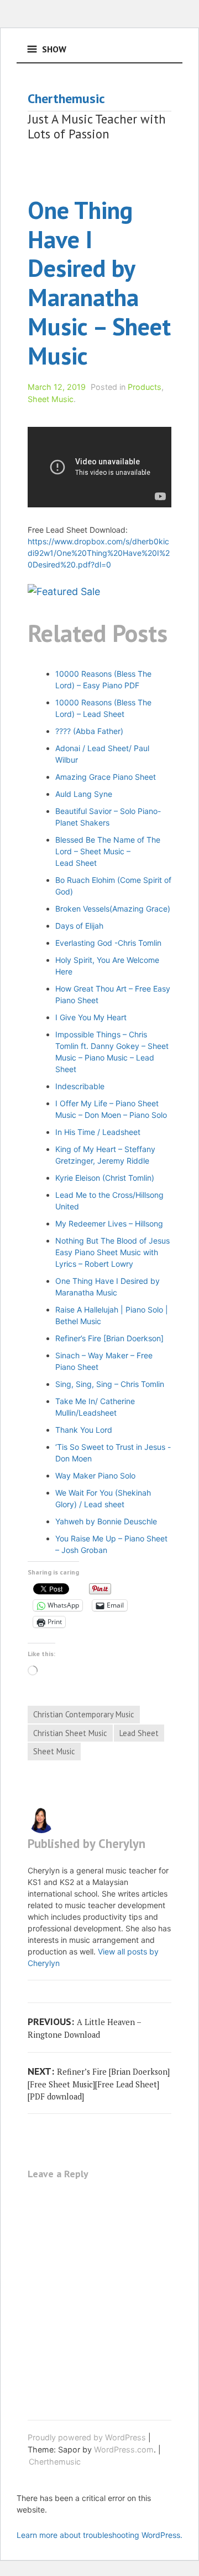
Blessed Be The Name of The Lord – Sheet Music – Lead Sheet (108, 851)
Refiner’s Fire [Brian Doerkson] (109, 1338)
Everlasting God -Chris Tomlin (108, 943)
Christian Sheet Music (70, 1733)
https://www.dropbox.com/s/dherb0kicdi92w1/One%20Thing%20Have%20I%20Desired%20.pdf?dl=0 (99, 553)
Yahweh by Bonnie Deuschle (106, 1521)
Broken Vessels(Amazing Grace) (113, 909)
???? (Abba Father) (89, 731)
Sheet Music (51, 399)
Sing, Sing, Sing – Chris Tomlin (110, 1384)
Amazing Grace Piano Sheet (106, 777)
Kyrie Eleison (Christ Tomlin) (105, 1178)
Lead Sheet (139, 1733)
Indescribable (80, 1086)
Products (145, 387)
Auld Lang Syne (84, 794)
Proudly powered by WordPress (87, 2437)
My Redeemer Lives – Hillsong (109, 1223)
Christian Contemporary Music (84, 1714)
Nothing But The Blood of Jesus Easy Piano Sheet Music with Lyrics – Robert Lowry (112, 1252)
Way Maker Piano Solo (95, 1476)
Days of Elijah (79, 926)
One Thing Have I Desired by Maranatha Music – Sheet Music (99, 283)
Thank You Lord (84, 1430)
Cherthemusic (66, 98)
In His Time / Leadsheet (98, 1132)
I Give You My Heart (91, 1017)
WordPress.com (124, 2449)
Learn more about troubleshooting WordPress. (99, 2535)
